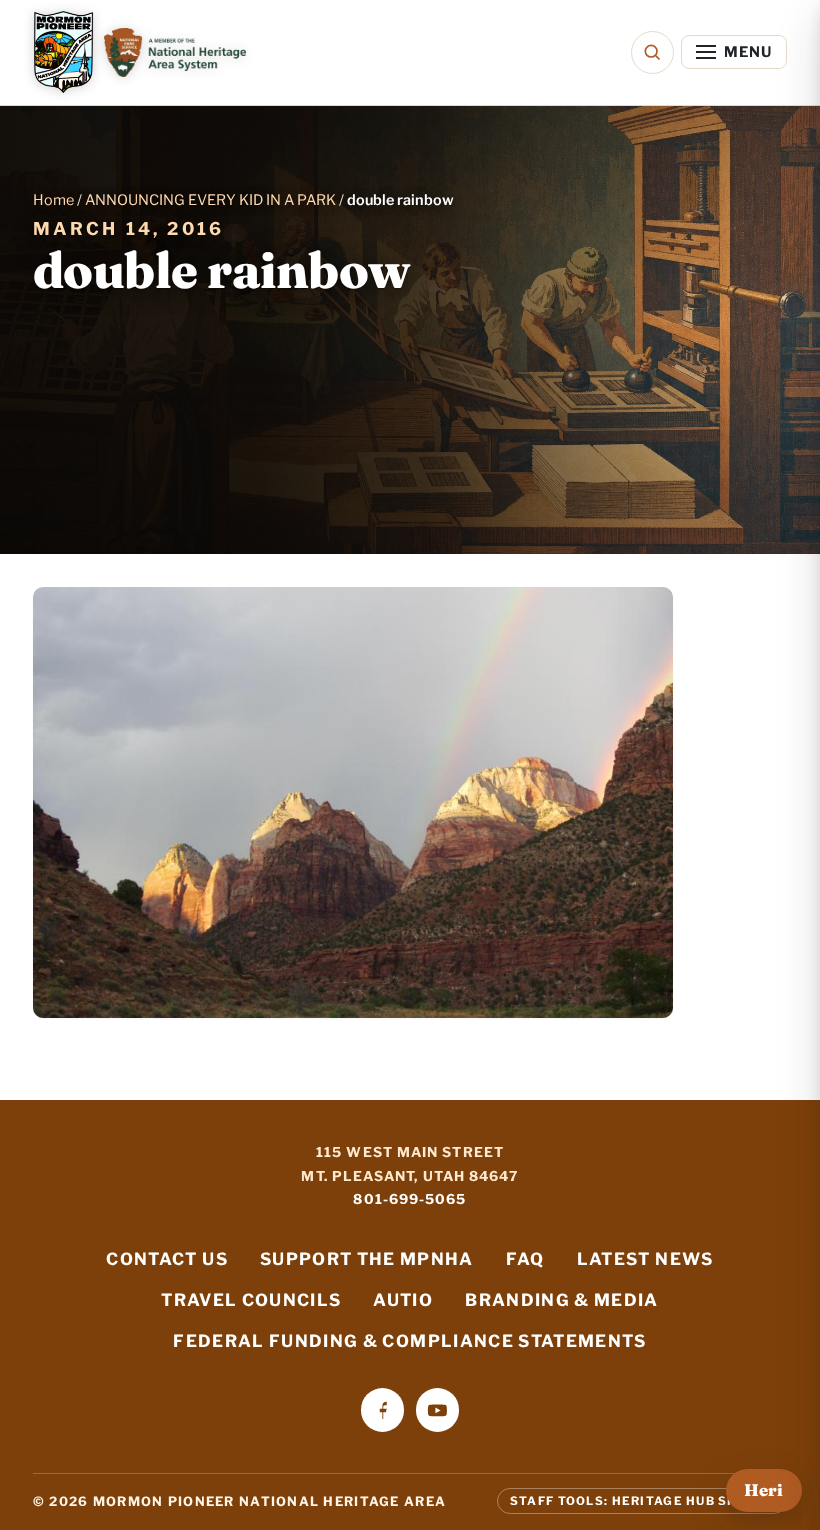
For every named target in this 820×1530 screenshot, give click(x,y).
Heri (763, 1490)
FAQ (525, 1259)
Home (53, 200)
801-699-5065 (409, 1199)
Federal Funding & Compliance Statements (409, 1341)
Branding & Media (562, 1300)
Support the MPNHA (367, 1259)
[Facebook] (382, 1409)
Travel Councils (251, 1300)
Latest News (645, 1259)
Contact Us (166, 1259)
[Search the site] (652, 52)
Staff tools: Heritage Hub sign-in (642, 1501)
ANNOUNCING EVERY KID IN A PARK (210, 200)
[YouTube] (437, 1409)
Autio (403, 1300)
